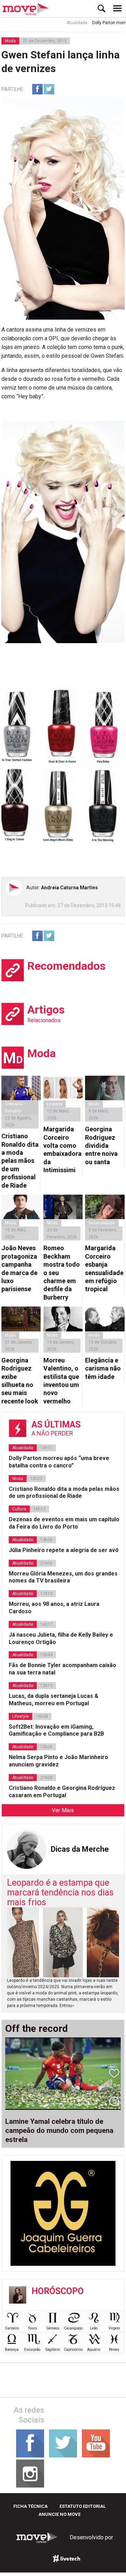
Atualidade (63, 23)
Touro (32, 2328)
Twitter (49, 89)
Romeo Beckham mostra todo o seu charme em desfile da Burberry (62, 1272)
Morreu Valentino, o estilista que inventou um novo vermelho (61, 1381)
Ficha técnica (30, 2506)
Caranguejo (73, 2328)
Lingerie (55, 1104)
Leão (94, 2328)
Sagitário (53, 2350)
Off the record (37, 2029)
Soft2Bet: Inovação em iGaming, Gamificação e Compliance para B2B (56, 1730)
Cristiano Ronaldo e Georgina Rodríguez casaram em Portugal (62, 1792)
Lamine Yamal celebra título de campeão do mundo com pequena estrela (59, 2130)
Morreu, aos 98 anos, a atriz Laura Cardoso (54, 1608)
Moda (10, 41)
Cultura (19, 1509)
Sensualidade (102, 1223)
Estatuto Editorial (83, 2506)
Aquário (94, 2350)
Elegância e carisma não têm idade (103, 1368)
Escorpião (32, 2350)
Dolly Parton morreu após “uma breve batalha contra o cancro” (59, 1462)
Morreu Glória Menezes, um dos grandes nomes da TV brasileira (63, 1577)
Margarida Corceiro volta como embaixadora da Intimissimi (62, 1150)
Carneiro (12, 2328)
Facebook (37, 89)
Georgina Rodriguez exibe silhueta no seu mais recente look (20, 1381)
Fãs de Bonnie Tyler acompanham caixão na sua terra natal (62, 1669)
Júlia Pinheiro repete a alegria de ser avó (64, 1550)
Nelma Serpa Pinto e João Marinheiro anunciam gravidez (58, 1761)
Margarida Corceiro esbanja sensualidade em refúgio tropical (104, 1268)
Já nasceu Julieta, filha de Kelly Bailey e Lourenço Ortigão (61, 1638)
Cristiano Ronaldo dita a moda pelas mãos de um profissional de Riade (20, 1161)
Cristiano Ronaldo (14, 1108)
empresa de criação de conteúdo (66, 2559)
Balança (12, 2350)
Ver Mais (63, 1810)
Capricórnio (73, 2350)
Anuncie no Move (59, 2514)
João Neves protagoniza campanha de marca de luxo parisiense (19, 1268)
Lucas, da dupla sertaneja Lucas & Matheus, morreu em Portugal (54, 1700)
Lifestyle (20, 1716)
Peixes (114, 2350)
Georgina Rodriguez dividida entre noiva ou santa (101, 1145)
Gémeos (53, 2328)
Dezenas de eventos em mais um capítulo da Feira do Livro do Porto (64, 1523)
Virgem (114, 2328)
